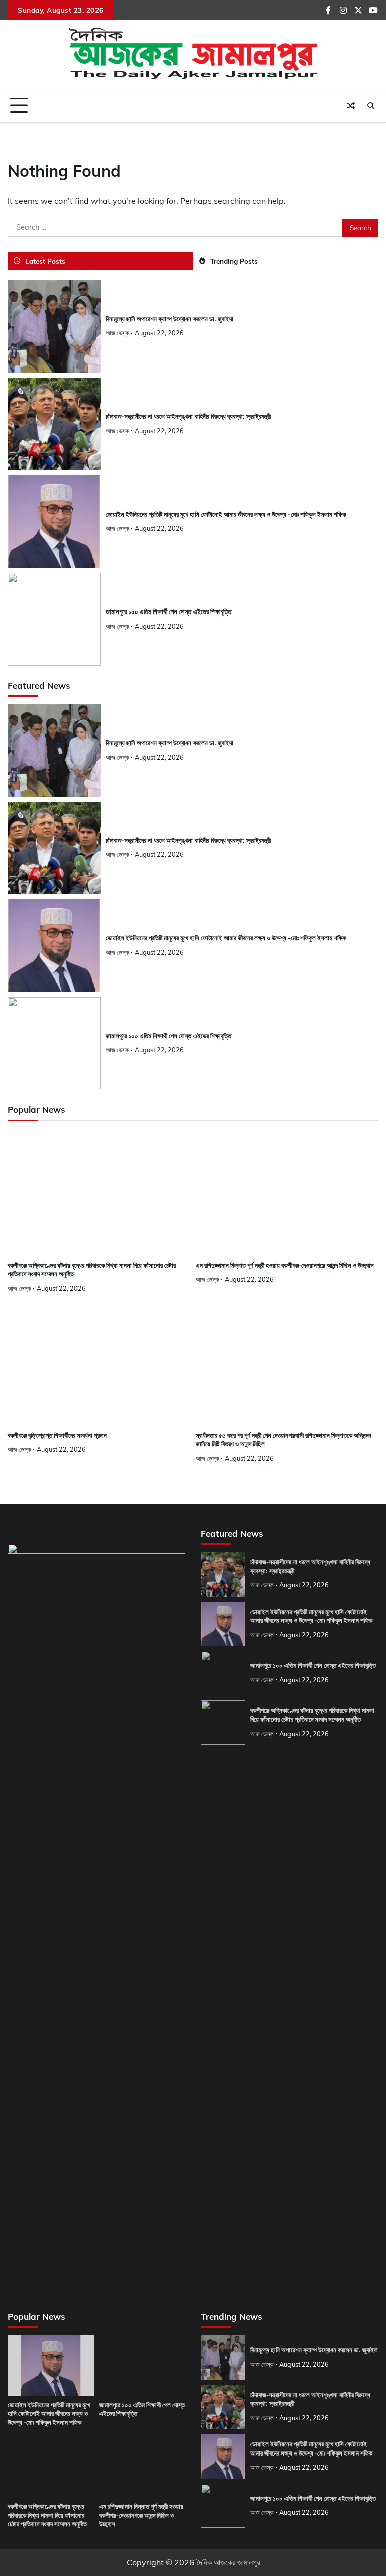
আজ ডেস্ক (117, 333)
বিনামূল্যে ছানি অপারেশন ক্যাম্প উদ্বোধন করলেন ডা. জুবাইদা (169, 319)
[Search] (371, 106)
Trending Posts (234, 261)
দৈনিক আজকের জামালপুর (228, 2562)
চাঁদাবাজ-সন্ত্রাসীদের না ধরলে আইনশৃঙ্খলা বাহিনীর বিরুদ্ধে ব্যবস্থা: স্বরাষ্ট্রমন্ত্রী (188, 416)
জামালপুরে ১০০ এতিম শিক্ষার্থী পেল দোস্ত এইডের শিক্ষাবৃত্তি (168, 612)
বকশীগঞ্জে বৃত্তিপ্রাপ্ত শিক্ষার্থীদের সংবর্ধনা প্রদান (57, 1436)
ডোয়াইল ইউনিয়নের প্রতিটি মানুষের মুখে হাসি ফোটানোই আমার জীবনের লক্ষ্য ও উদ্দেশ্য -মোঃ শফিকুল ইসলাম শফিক (226, 514)
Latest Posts (45, 261)
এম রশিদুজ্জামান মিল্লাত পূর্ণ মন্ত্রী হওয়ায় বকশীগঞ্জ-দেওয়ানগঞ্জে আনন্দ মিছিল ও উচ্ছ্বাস (285, 1265)
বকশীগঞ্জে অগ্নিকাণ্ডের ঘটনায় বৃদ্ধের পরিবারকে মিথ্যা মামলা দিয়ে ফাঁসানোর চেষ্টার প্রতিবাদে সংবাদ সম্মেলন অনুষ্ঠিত (312, 1715)
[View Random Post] (351, 106)
